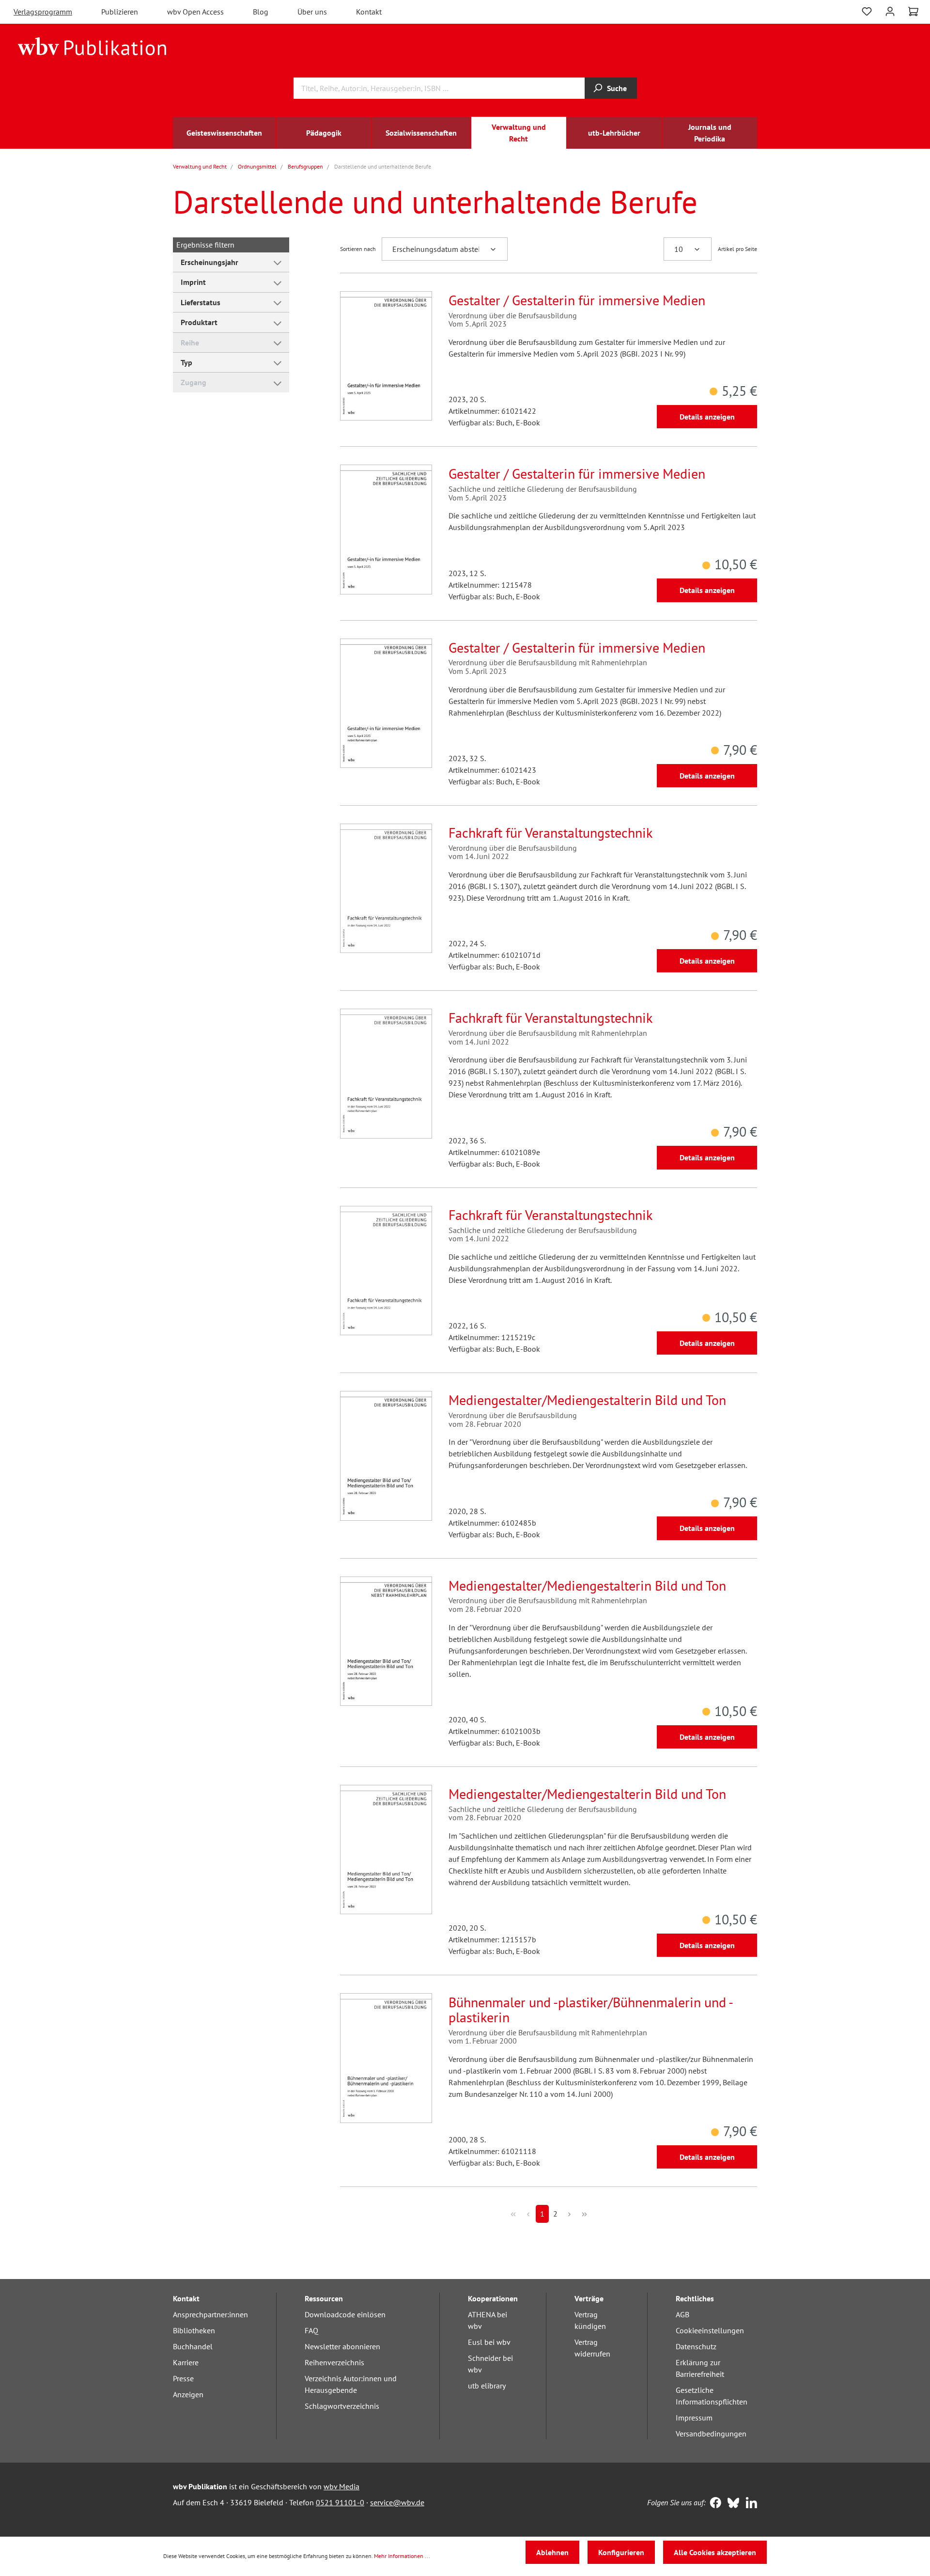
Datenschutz (696, 2346)
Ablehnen (552, 2552)
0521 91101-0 (340, 2502)
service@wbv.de (397, 2502)
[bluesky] (731, 2504)
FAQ (311, 2330)
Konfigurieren (621, 2552)
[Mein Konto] (890, 10)
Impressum (694, 2418)
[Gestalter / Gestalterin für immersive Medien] (386, 356)
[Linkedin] (749, 2504)
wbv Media (341, 2486)
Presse (183, 2378)
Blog (261, 12)
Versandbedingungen (711, 2434)
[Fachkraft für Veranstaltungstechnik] (386, 888)
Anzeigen (188, 2394)
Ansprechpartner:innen (210, 2314)
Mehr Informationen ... (402, 2556)
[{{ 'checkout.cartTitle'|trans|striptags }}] (913, 12)
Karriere (186, 2362)
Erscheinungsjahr (209, 262)
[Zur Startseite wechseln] (92, 46)
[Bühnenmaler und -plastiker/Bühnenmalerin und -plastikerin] (386, 2058)
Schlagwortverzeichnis (342, 2406)
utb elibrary (487, 2386)
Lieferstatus (201, 302)
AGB (682, 2314)
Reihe (190, 343)
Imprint (193, 282)
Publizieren (120, 12)
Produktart (199, 322)
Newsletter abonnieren (342, 2346)
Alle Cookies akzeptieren (715, 2552)
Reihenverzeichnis (334, 2362)
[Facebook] (713, 2504)
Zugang (194, 382)
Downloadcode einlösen (345, 2314)
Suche (617, 88)
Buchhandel (193, 2346)
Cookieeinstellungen (710, 2330)
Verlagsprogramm (43, 12)
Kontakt (369, 12)
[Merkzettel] (867, 10)
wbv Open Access (195, 12)
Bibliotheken (194, 2330)
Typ (186, 362)
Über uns (312, 12)
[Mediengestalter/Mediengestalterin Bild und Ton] (386, 1456)
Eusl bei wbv (489, 2342)
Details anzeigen (707, 417)
